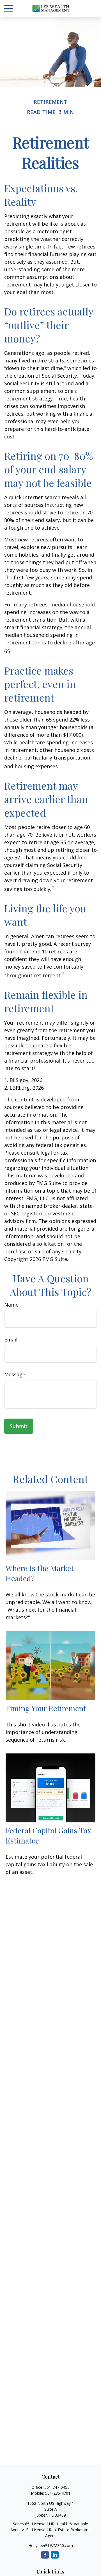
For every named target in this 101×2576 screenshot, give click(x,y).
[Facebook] (45, 2555)
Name (11, 1305)
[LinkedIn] (55, 2555)
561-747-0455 (57, 2487)
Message (15, 1374)
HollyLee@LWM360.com (51, 2545)
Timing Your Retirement (46, 1708)
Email (11, 1339)
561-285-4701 (58, 2493)
